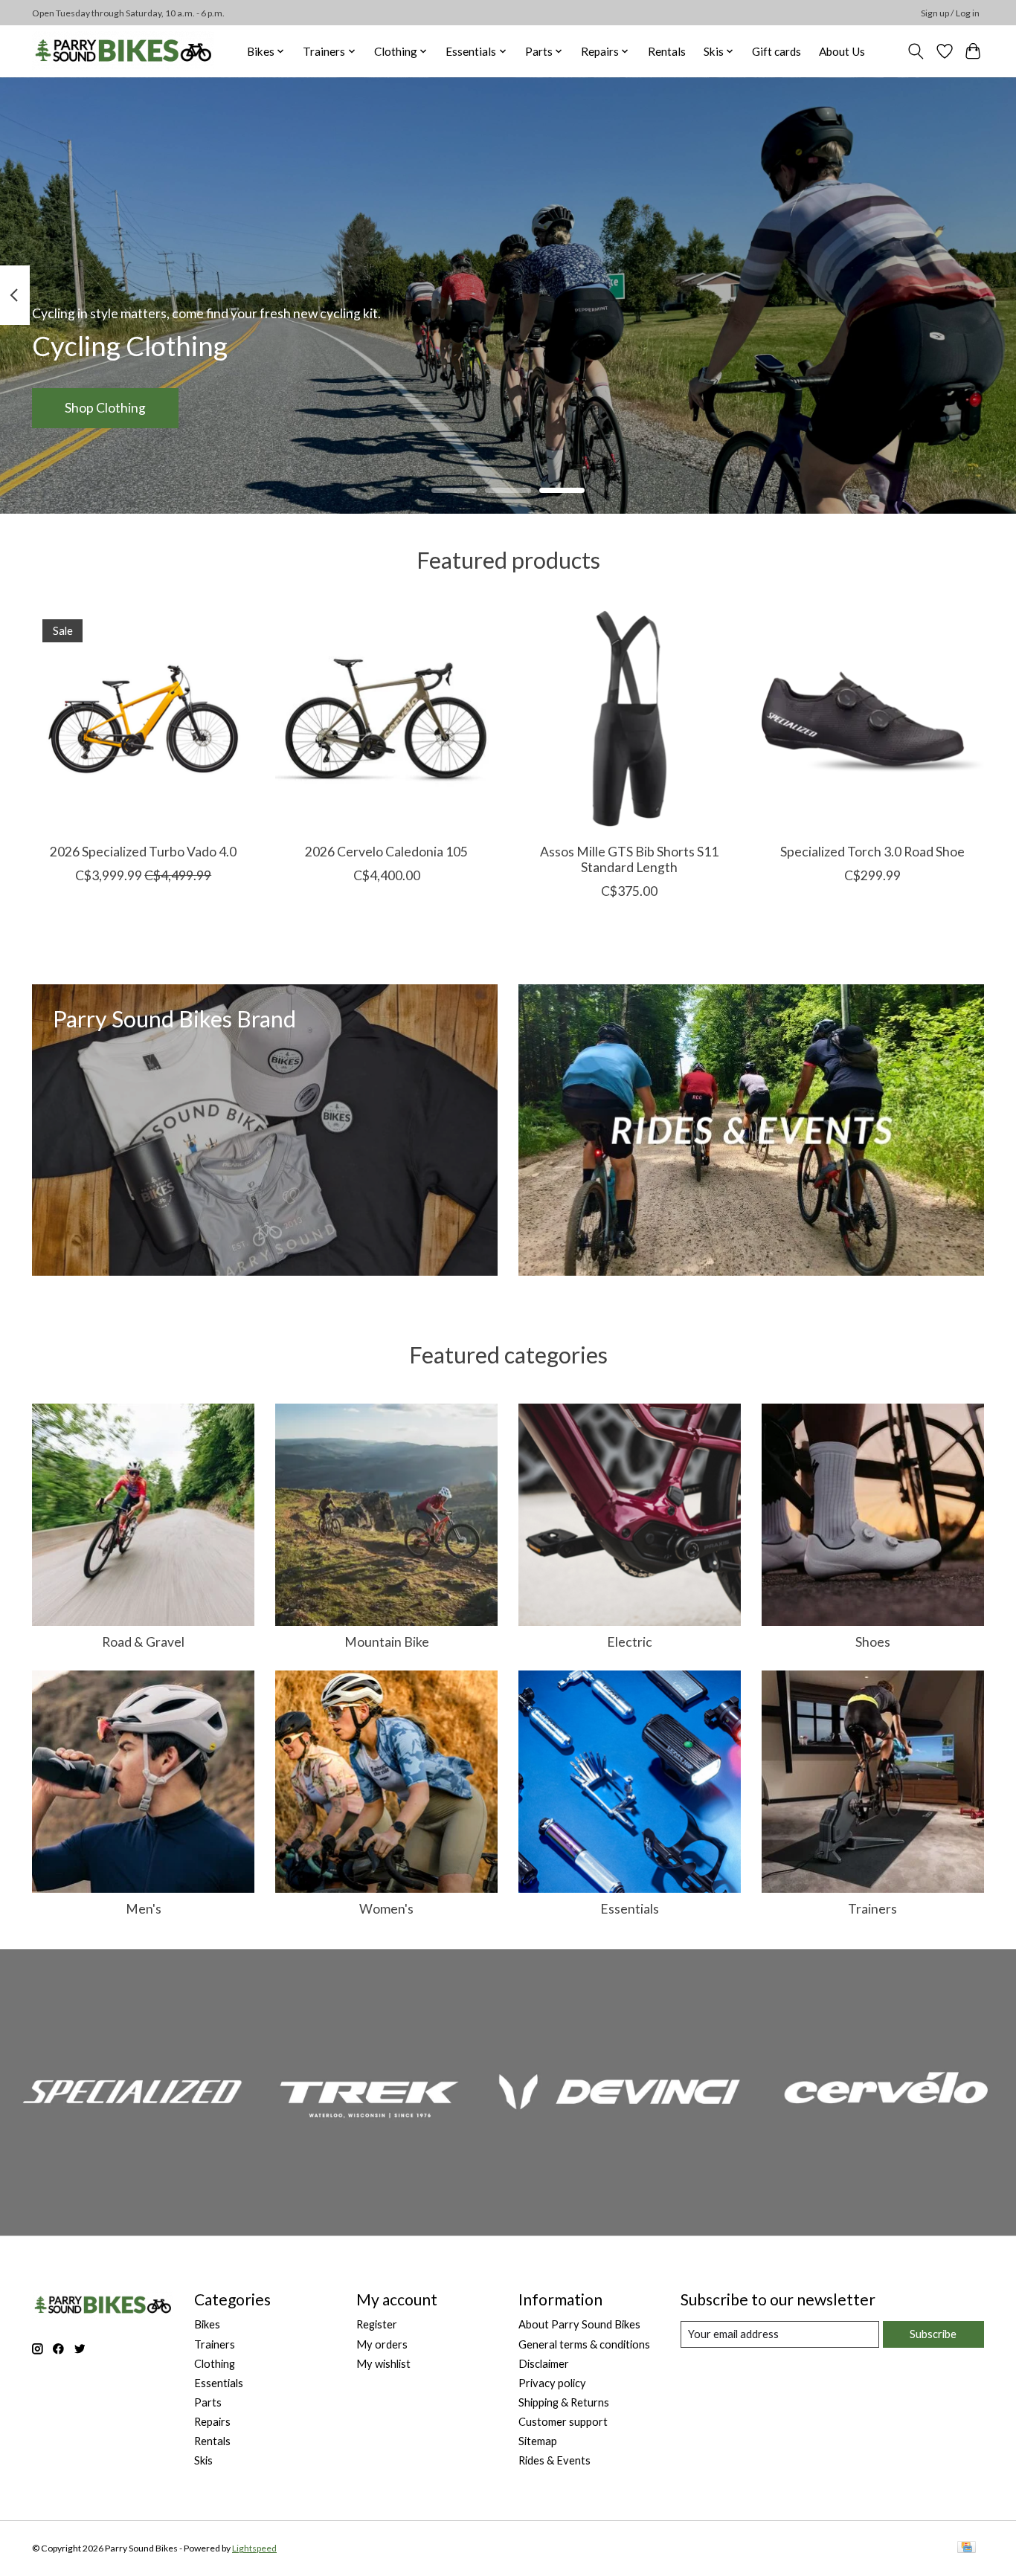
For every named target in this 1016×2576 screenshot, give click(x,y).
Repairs (212, 2422)
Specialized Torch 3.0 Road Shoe (872, 852)
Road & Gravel (143, 1642)
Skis (203, 2460)
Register (377, 2324)
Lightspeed (254, 2548)
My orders (382, 2344)
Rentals (667, 51)
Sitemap (538, 2441)
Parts (208, 2402)
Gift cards (777, 51)
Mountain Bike (387, 1642)
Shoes (873, 1642)
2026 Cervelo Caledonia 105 (386, 852)
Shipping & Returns (564, 2402)
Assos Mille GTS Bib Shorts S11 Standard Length (629, 859)
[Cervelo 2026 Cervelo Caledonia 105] (386, 720)
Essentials (630, 1909)
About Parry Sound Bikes (579, 2324)
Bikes (207, 2324)
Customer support (563, 2422)
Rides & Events (554, 2460)
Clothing (215, 2364)
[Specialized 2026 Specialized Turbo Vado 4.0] (143, 720)
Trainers (872, 1909)
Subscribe (933, 2334)
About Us (842, 51)
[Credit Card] (967, 2548)
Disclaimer (544, 2364)
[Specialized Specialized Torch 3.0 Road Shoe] (873, 720)
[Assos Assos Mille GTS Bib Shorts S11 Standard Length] (630, 720)
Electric (630, 1642)
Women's (386, 1909)
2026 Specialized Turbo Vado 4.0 (143, 852)
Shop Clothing (105, 408)
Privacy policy (552, 2383)
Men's (144, 1909)
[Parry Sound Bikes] (123, 51)
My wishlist (383, 2364)
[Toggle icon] (916, 51)
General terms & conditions (584, 2344)
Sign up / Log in (950, 13)
